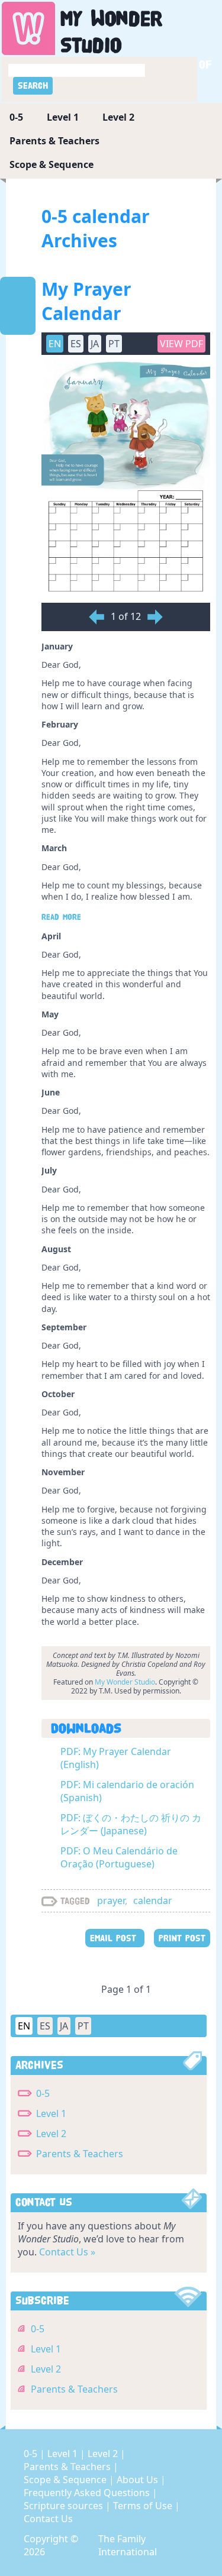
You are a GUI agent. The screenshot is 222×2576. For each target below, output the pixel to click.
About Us (139, 2480)
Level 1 (63, 117)
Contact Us (48, 2519)
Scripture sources (65, 2506)
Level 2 (118, 117)
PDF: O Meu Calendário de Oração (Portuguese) (119, 1857)
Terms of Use (144, 2506)
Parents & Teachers (54, 141)
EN (24, 2026)
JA (64, 2026)
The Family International (128, 2545)
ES (45, 2026)
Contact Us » (67, 2252)
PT (83, 2026)
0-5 (16, 117)
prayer (111, 1901)
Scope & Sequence (52, 164)
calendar (153, 1901)
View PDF (181, 344)
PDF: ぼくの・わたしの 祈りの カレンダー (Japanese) (131, 1824)
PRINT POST (182, 1938)
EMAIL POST (115, 1938)
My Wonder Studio (125, 1682)
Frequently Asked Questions (88, 2493)
